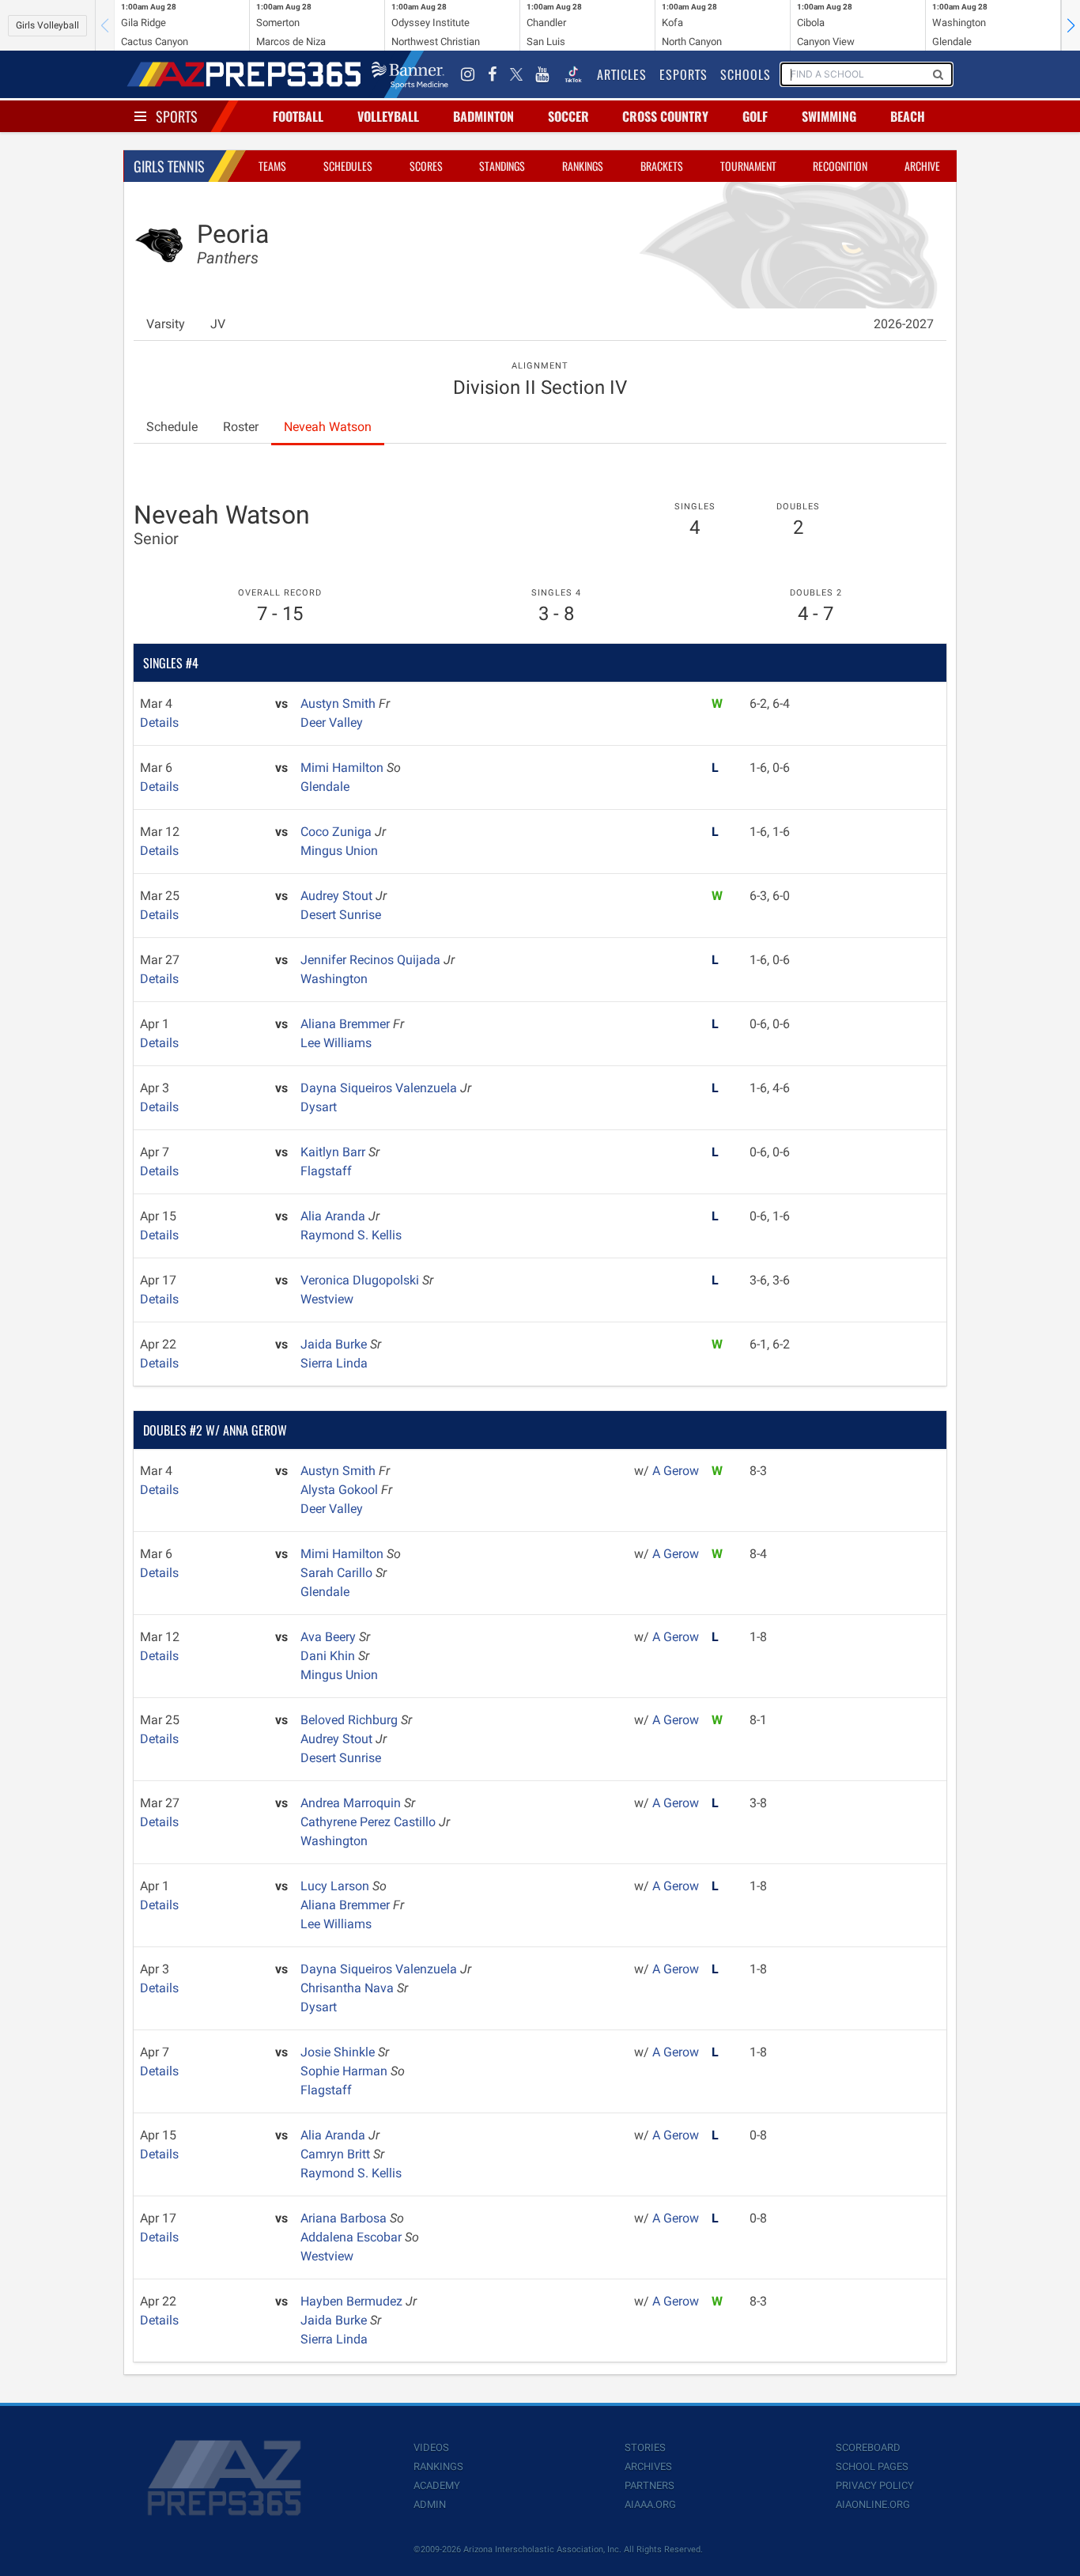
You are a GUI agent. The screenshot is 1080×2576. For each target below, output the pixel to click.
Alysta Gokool (341, 1490)
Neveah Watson (328, 427)
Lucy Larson (336, 1886)
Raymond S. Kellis (351, 1235)
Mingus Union (339, 851)
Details (159, 722)
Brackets (662, 166)
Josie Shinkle (339, 2052)
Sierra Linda (334, 1363)
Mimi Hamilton (344, 768)
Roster (241, 427)
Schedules (348, 166)
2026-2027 (904, 324)
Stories (645, 2447)
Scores (426, 166)
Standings (502, 166)
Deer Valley (332, 722)
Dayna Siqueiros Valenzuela (380, 1088)
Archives (648, 2466)
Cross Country (665, 116)
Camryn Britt (337, 2154)
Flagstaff (326, 1171)
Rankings (583, 166)
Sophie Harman (346, 2071)
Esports (683, 74)
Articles (622, 74)
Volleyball (388, 116)
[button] (1071, 25)
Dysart (319, 1107)
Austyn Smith (340, 704)
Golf (755, 116)
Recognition (840, 166)
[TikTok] (573, 74)
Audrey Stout (338, 896)
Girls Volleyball (47, 25)
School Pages (872, 2466)
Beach (908, 116)
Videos (431, 2447)
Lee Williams (336, 1043)
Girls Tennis (169, 166)
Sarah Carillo (338, 1573)
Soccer (568, 116)
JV (218, 324)
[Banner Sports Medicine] (410, 74)
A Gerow (676, 1471)
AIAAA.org (650, 2504)
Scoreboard (868, 2447)
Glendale (325, 787)
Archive (922, 166)
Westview (327, 1299)
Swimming (829, 116)
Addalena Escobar (353, 2237)
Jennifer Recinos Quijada (372, 960)
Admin (430, 2504)
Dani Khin (329, 1656)
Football (298, 116)
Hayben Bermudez (353, 2301)
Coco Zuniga (338, 832)
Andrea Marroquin (352, 1803)
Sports (177, 116)
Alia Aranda (334, 1216)
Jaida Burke (335, 1344)
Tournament (748, 166)
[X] (516, 74)
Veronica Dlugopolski (361, 1280)
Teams (272, 166)
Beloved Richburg (351, 1720)
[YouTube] (542, 74)
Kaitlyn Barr (334, 1152)
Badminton (483, 116)
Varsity (166, 324)
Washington (334, 979)
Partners (650, 2485)
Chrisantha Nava (349, 1988)
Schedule (172, 427)
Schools (746, 74)
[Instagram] (468, 74)
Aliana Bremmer (347, 1024)
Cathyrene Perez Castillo (370, 1822)
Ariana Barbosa (345, 2218)
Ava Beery (330, 1637)
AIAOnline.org (873, 2504)
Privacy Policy (875, 2485)
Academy (437, 2485)
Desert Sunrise (341, 915)
